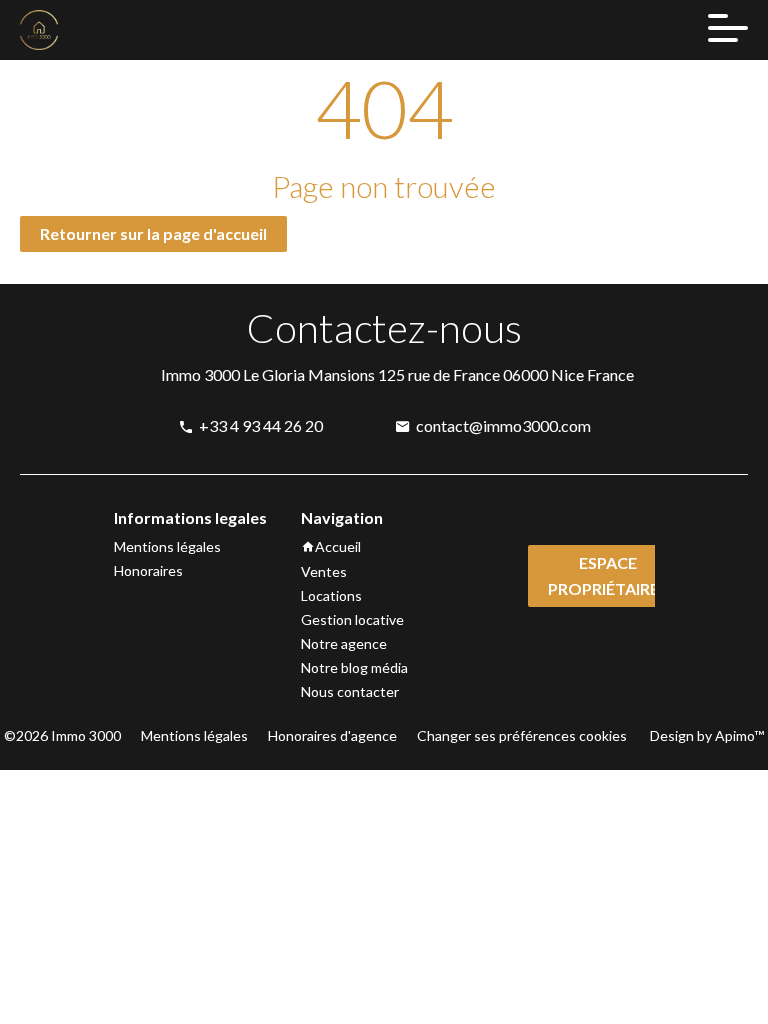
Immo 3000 (200, 374)
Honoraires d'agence (332, 735)
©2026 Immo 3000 (62, 735)
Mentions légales (194, 735)
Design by (705, 735)
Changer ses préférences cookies (522, 735)
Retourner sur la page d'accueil (153, 233)
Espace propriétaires (608, 575)
